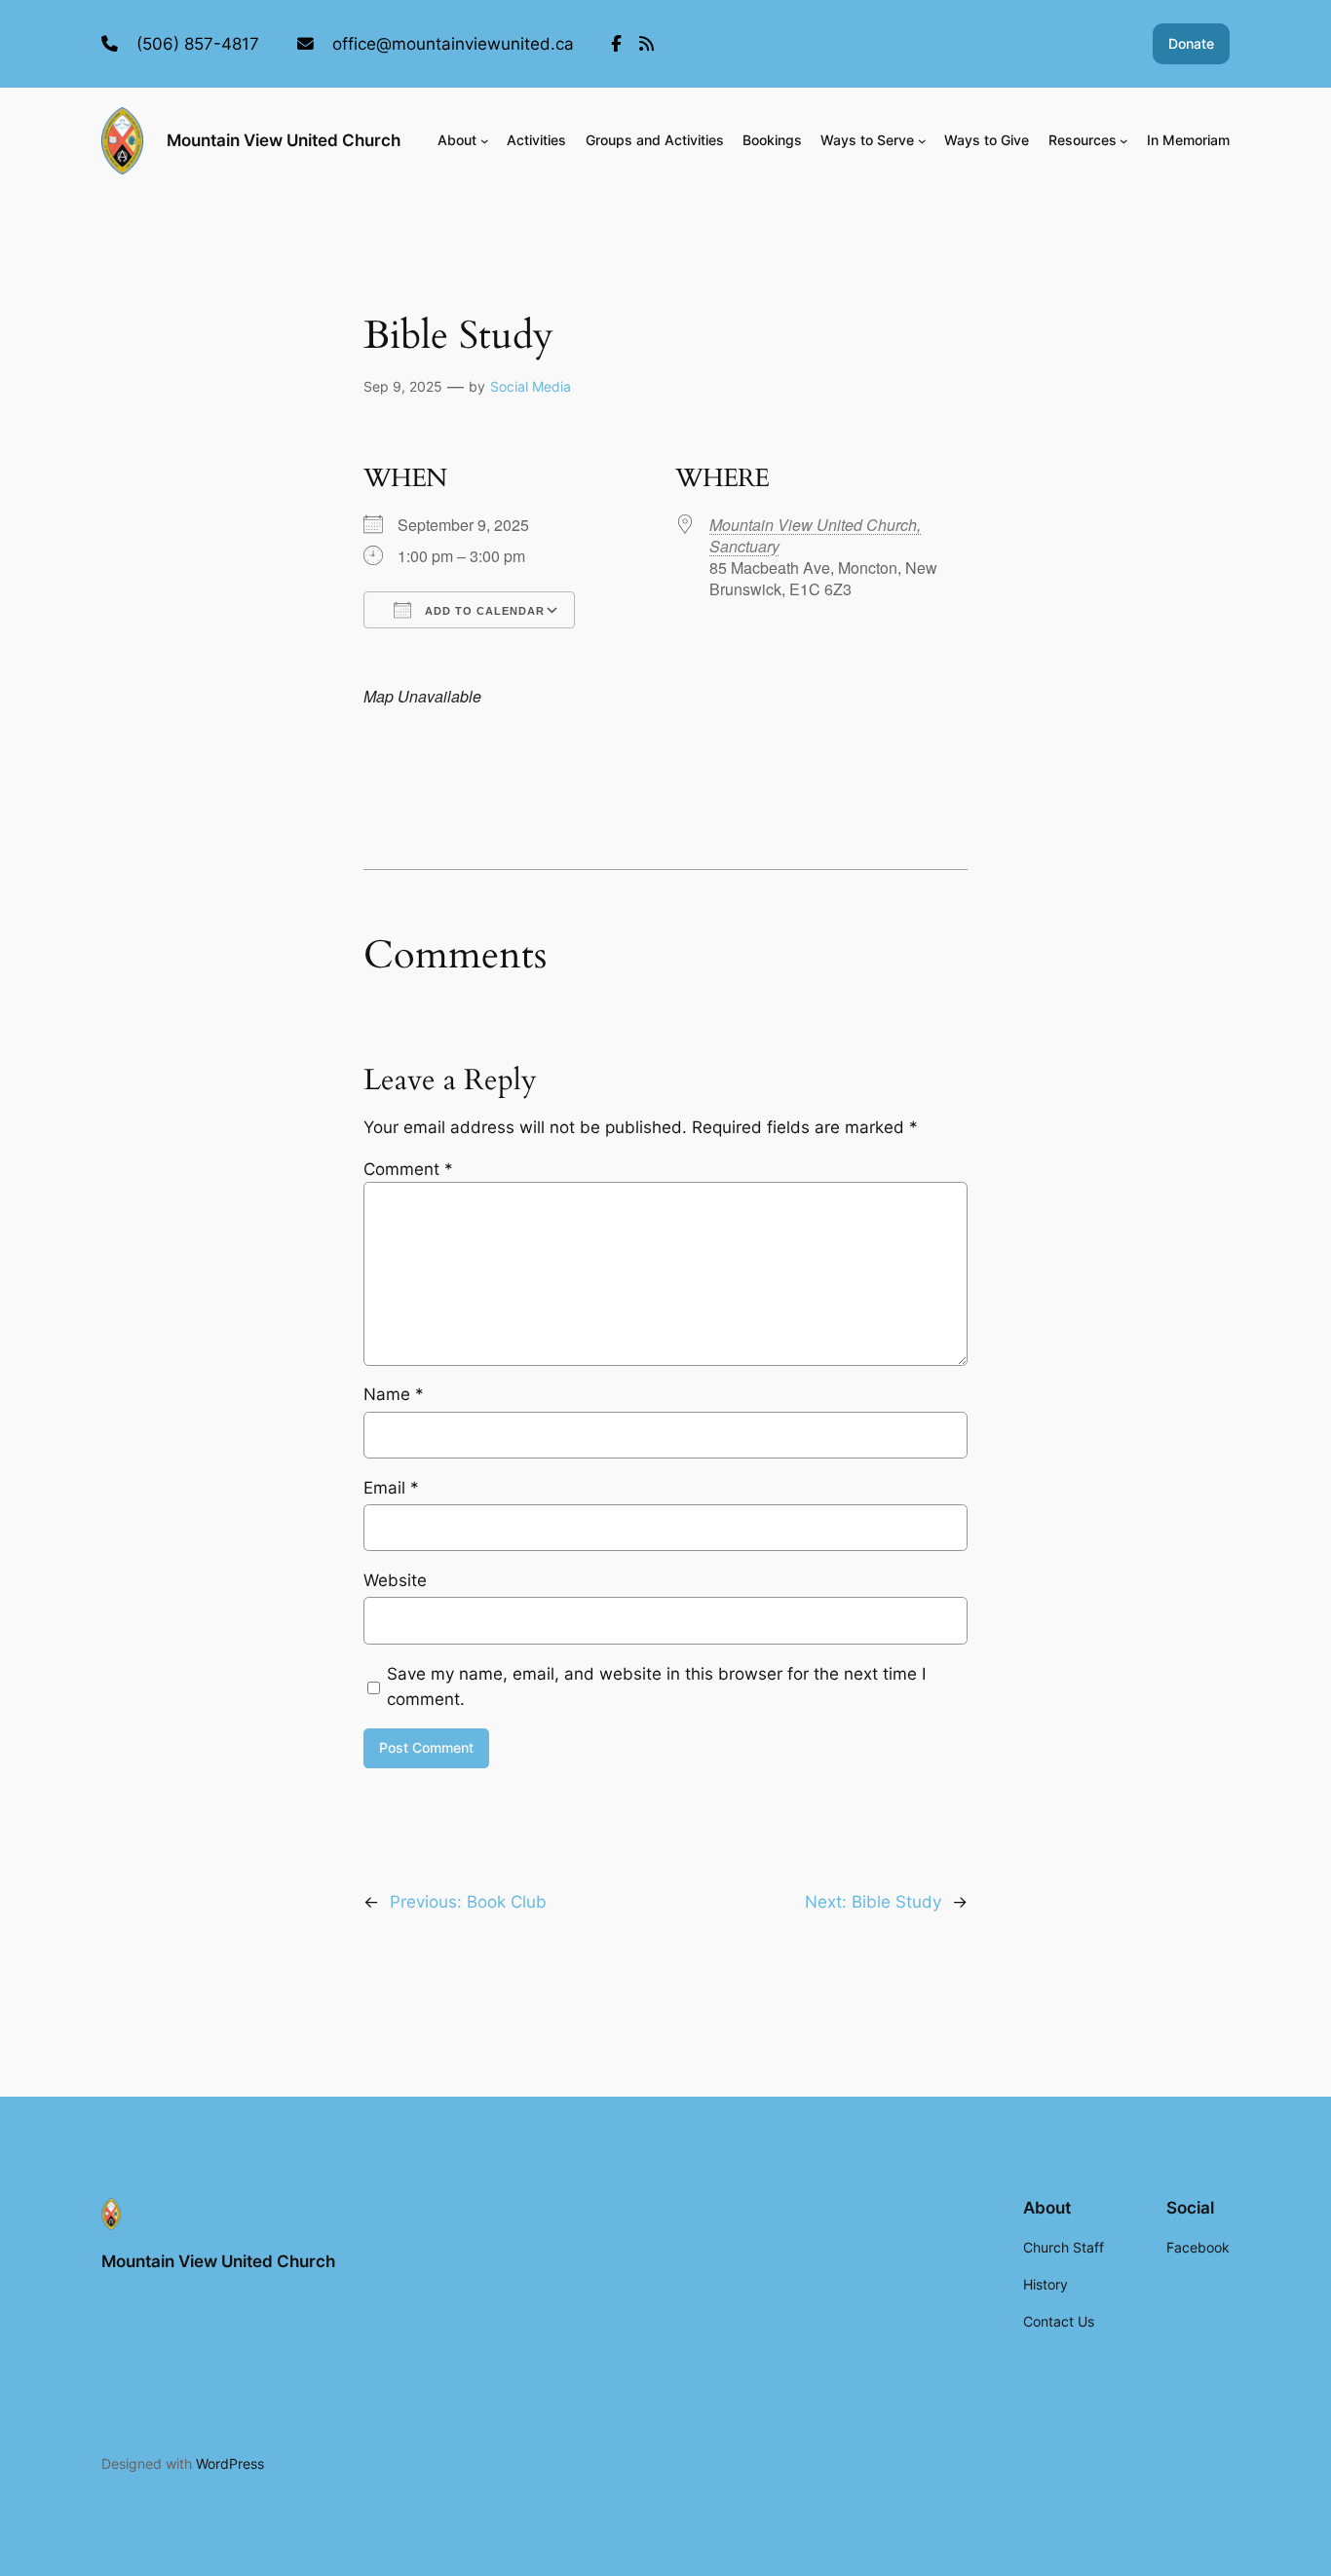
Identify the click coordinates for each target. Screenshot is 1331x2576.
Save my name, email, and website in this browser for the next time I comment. (656, 1686)
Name (394, 1394)
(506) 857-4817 (198, 44)
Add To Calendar (483, 611)
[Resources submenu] (1124, 141)
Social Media (531, 386)
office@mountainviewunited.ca (453, 44)
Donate (1191, 43)
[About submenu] (485, 141)
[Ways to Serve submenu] (922, 141)
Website (395, 1580)
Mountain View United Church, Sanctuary (815, 535)
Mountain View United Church (284, 140)
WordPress (230, 2463)
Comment (408, 1169)
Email (391, 1488)
